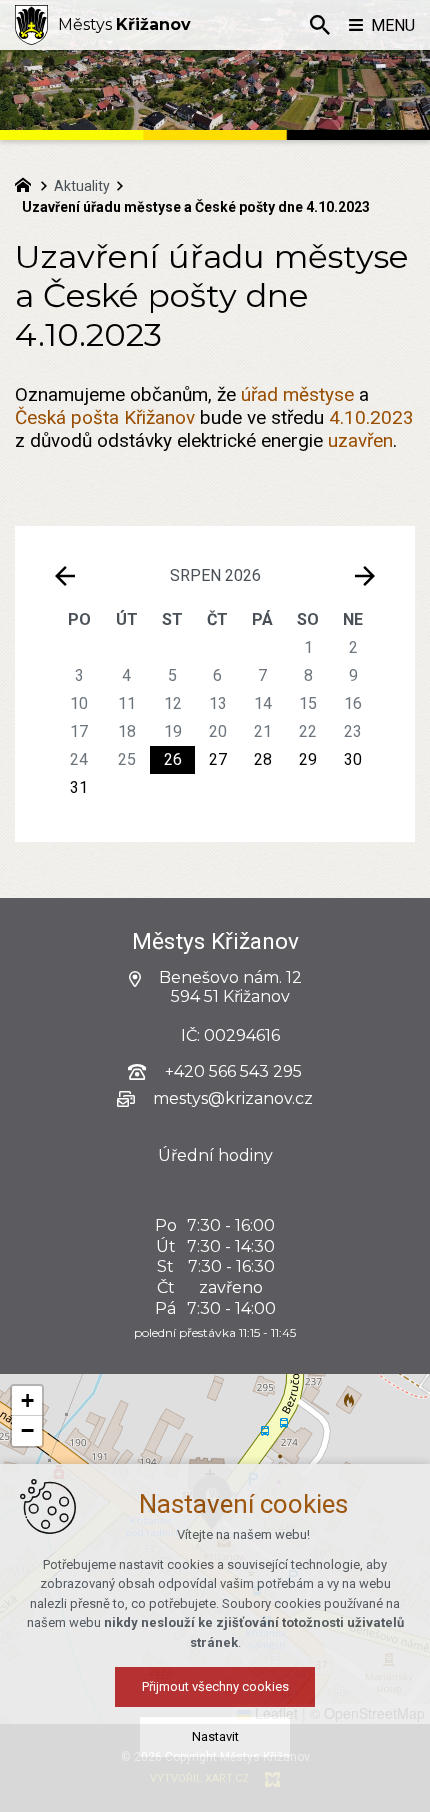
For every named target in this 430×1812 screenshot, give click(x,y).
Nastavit (215, 1736)
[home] (28, 183)
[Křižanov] (31, 25)
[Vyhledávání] (320, 25)
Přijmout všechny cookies (215, 1686)
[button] (27, 1401)
